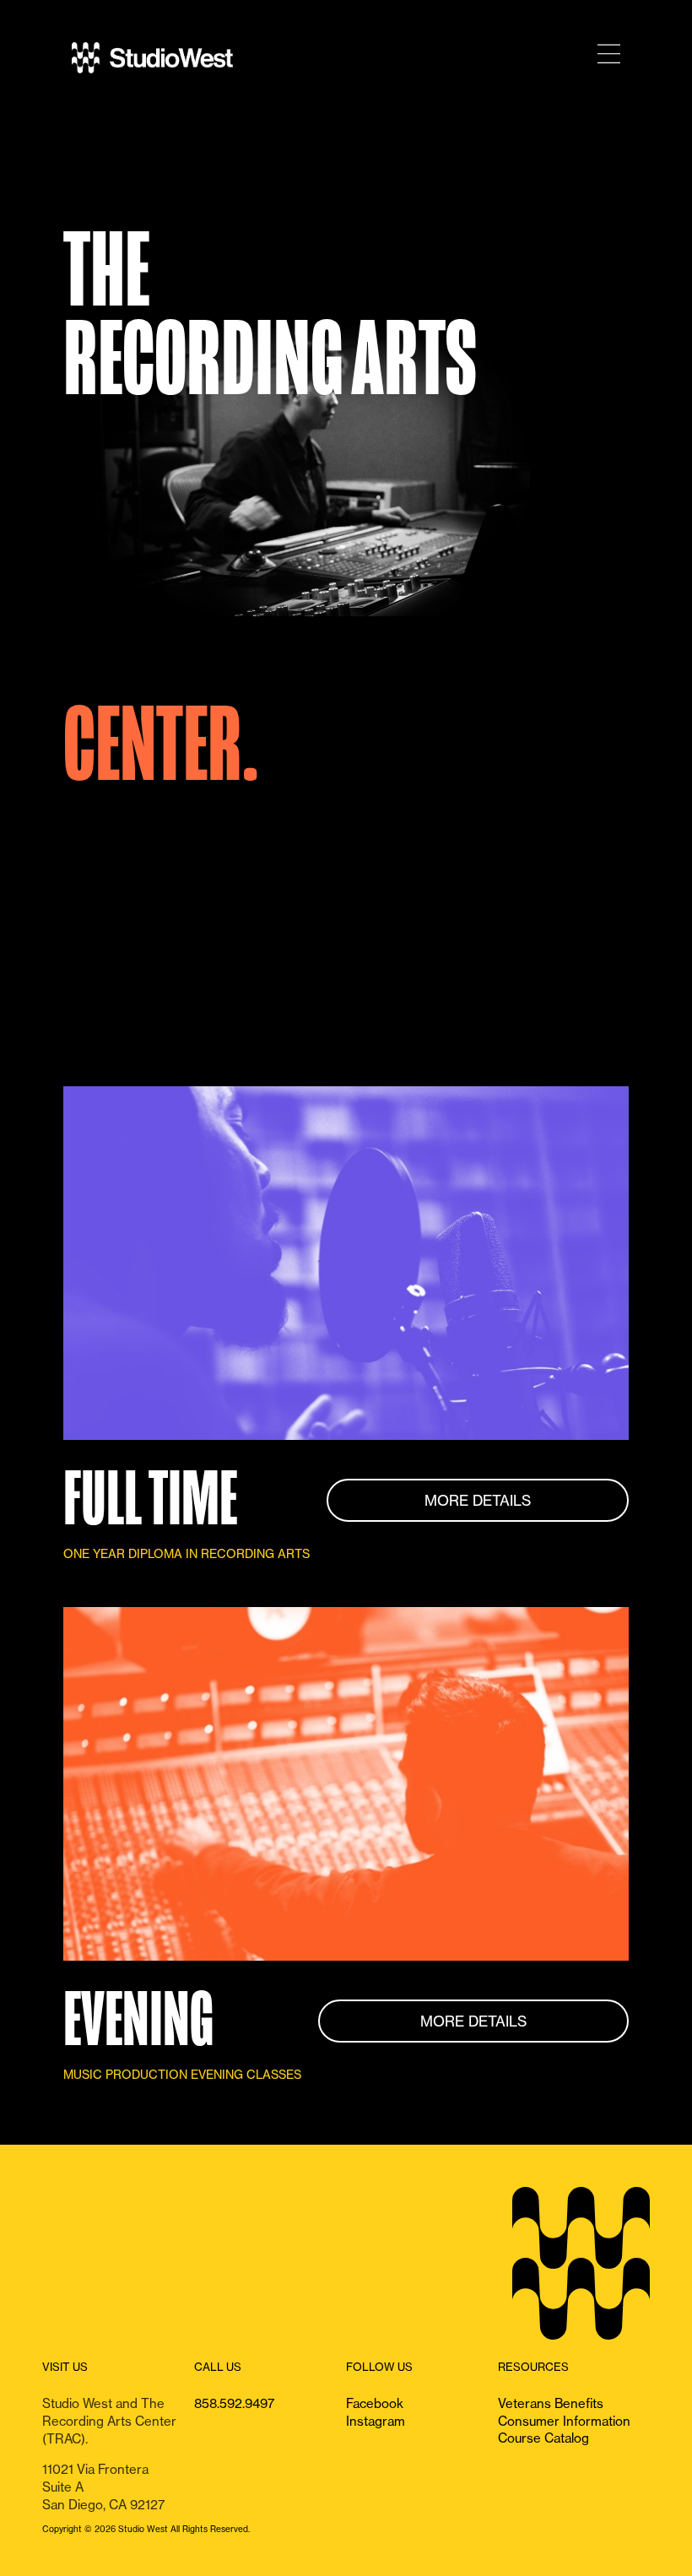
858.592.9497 (234, 2403)
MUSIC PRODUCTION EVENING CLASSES (182, 2075)
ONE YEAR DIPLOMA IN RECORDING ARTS (187, 1554)
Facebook (375, 2403)
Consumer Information (564, 2421)
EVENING (138, 2021)
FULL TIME (150, 1500)
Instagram (376, 2421)
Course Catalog (543, 2438)
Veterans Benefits (551, 2403)
